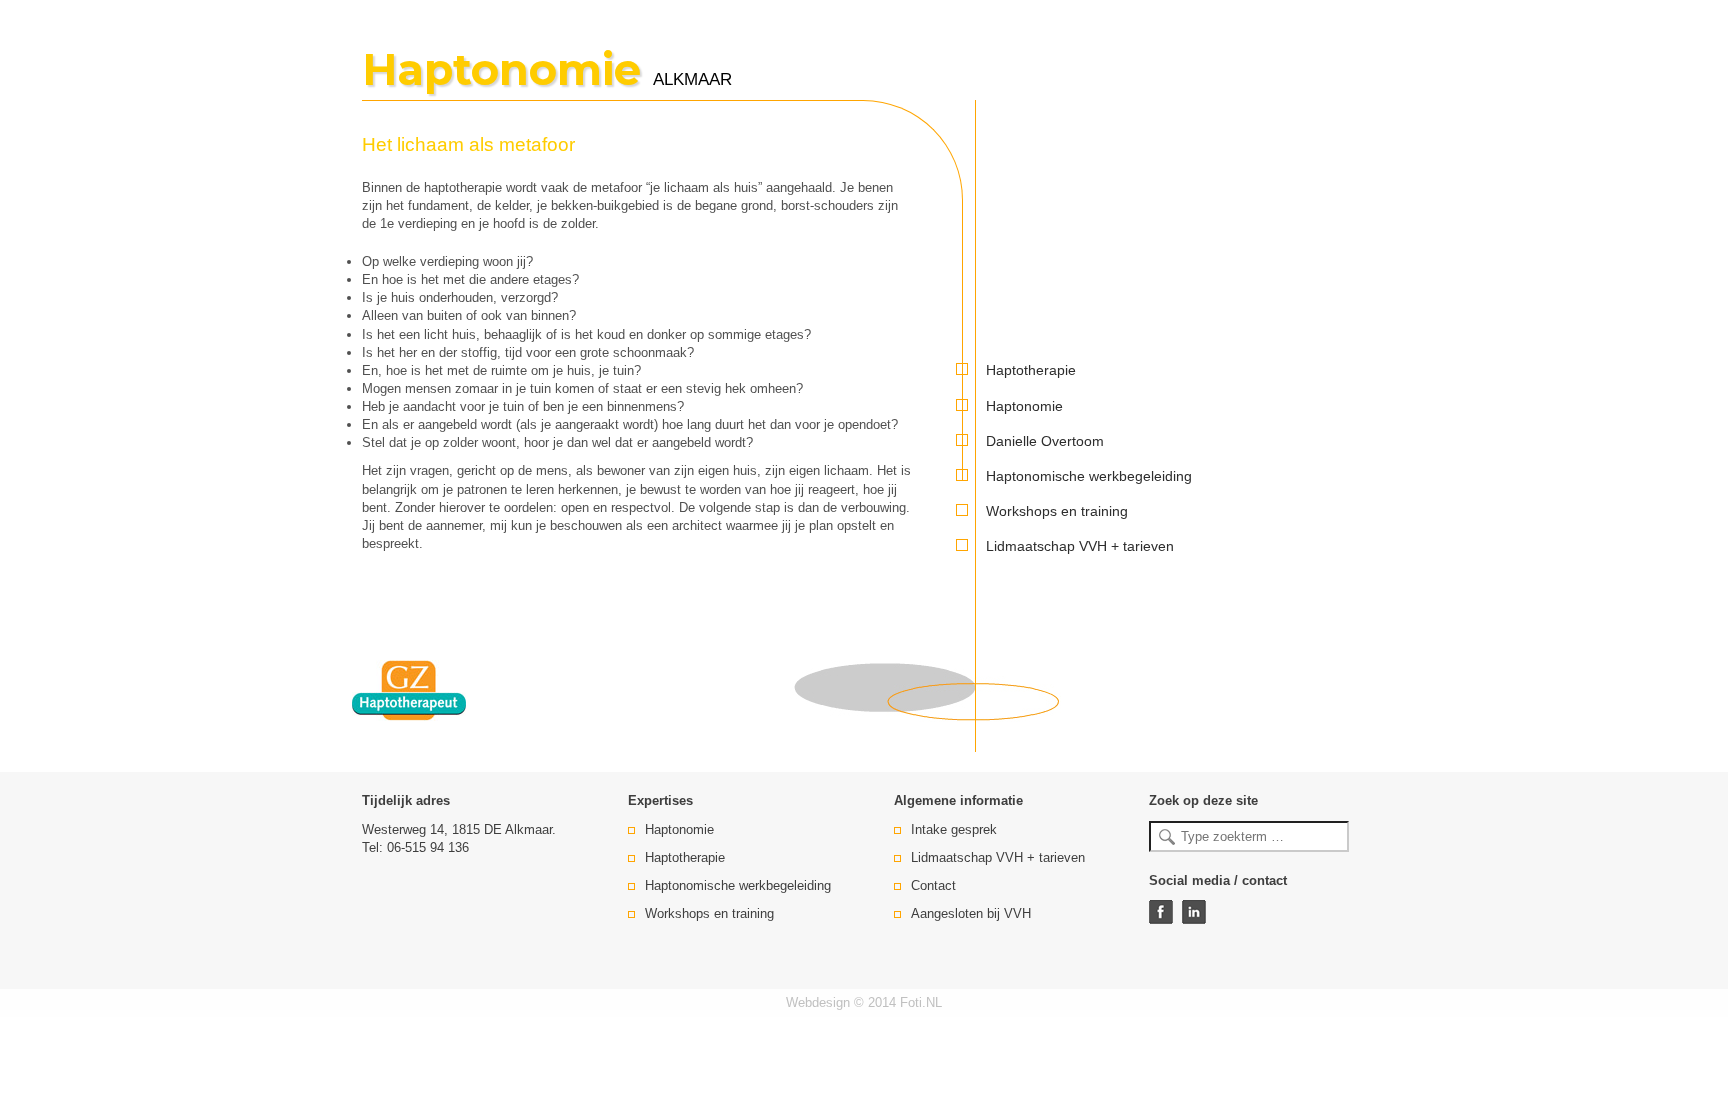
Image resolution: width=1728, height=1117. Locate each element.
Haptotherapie (1031, 370)
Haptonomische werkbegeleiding (1089, 476)
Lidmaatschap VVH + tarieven (1080, 546)
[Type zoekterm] (1249, 836)
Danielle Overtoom (1045, 441)
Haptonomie (1024, 406)
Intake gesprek (954, 829)
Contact (933, 885)
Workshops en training (1057, 511)
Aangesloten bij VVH (971, 913)
